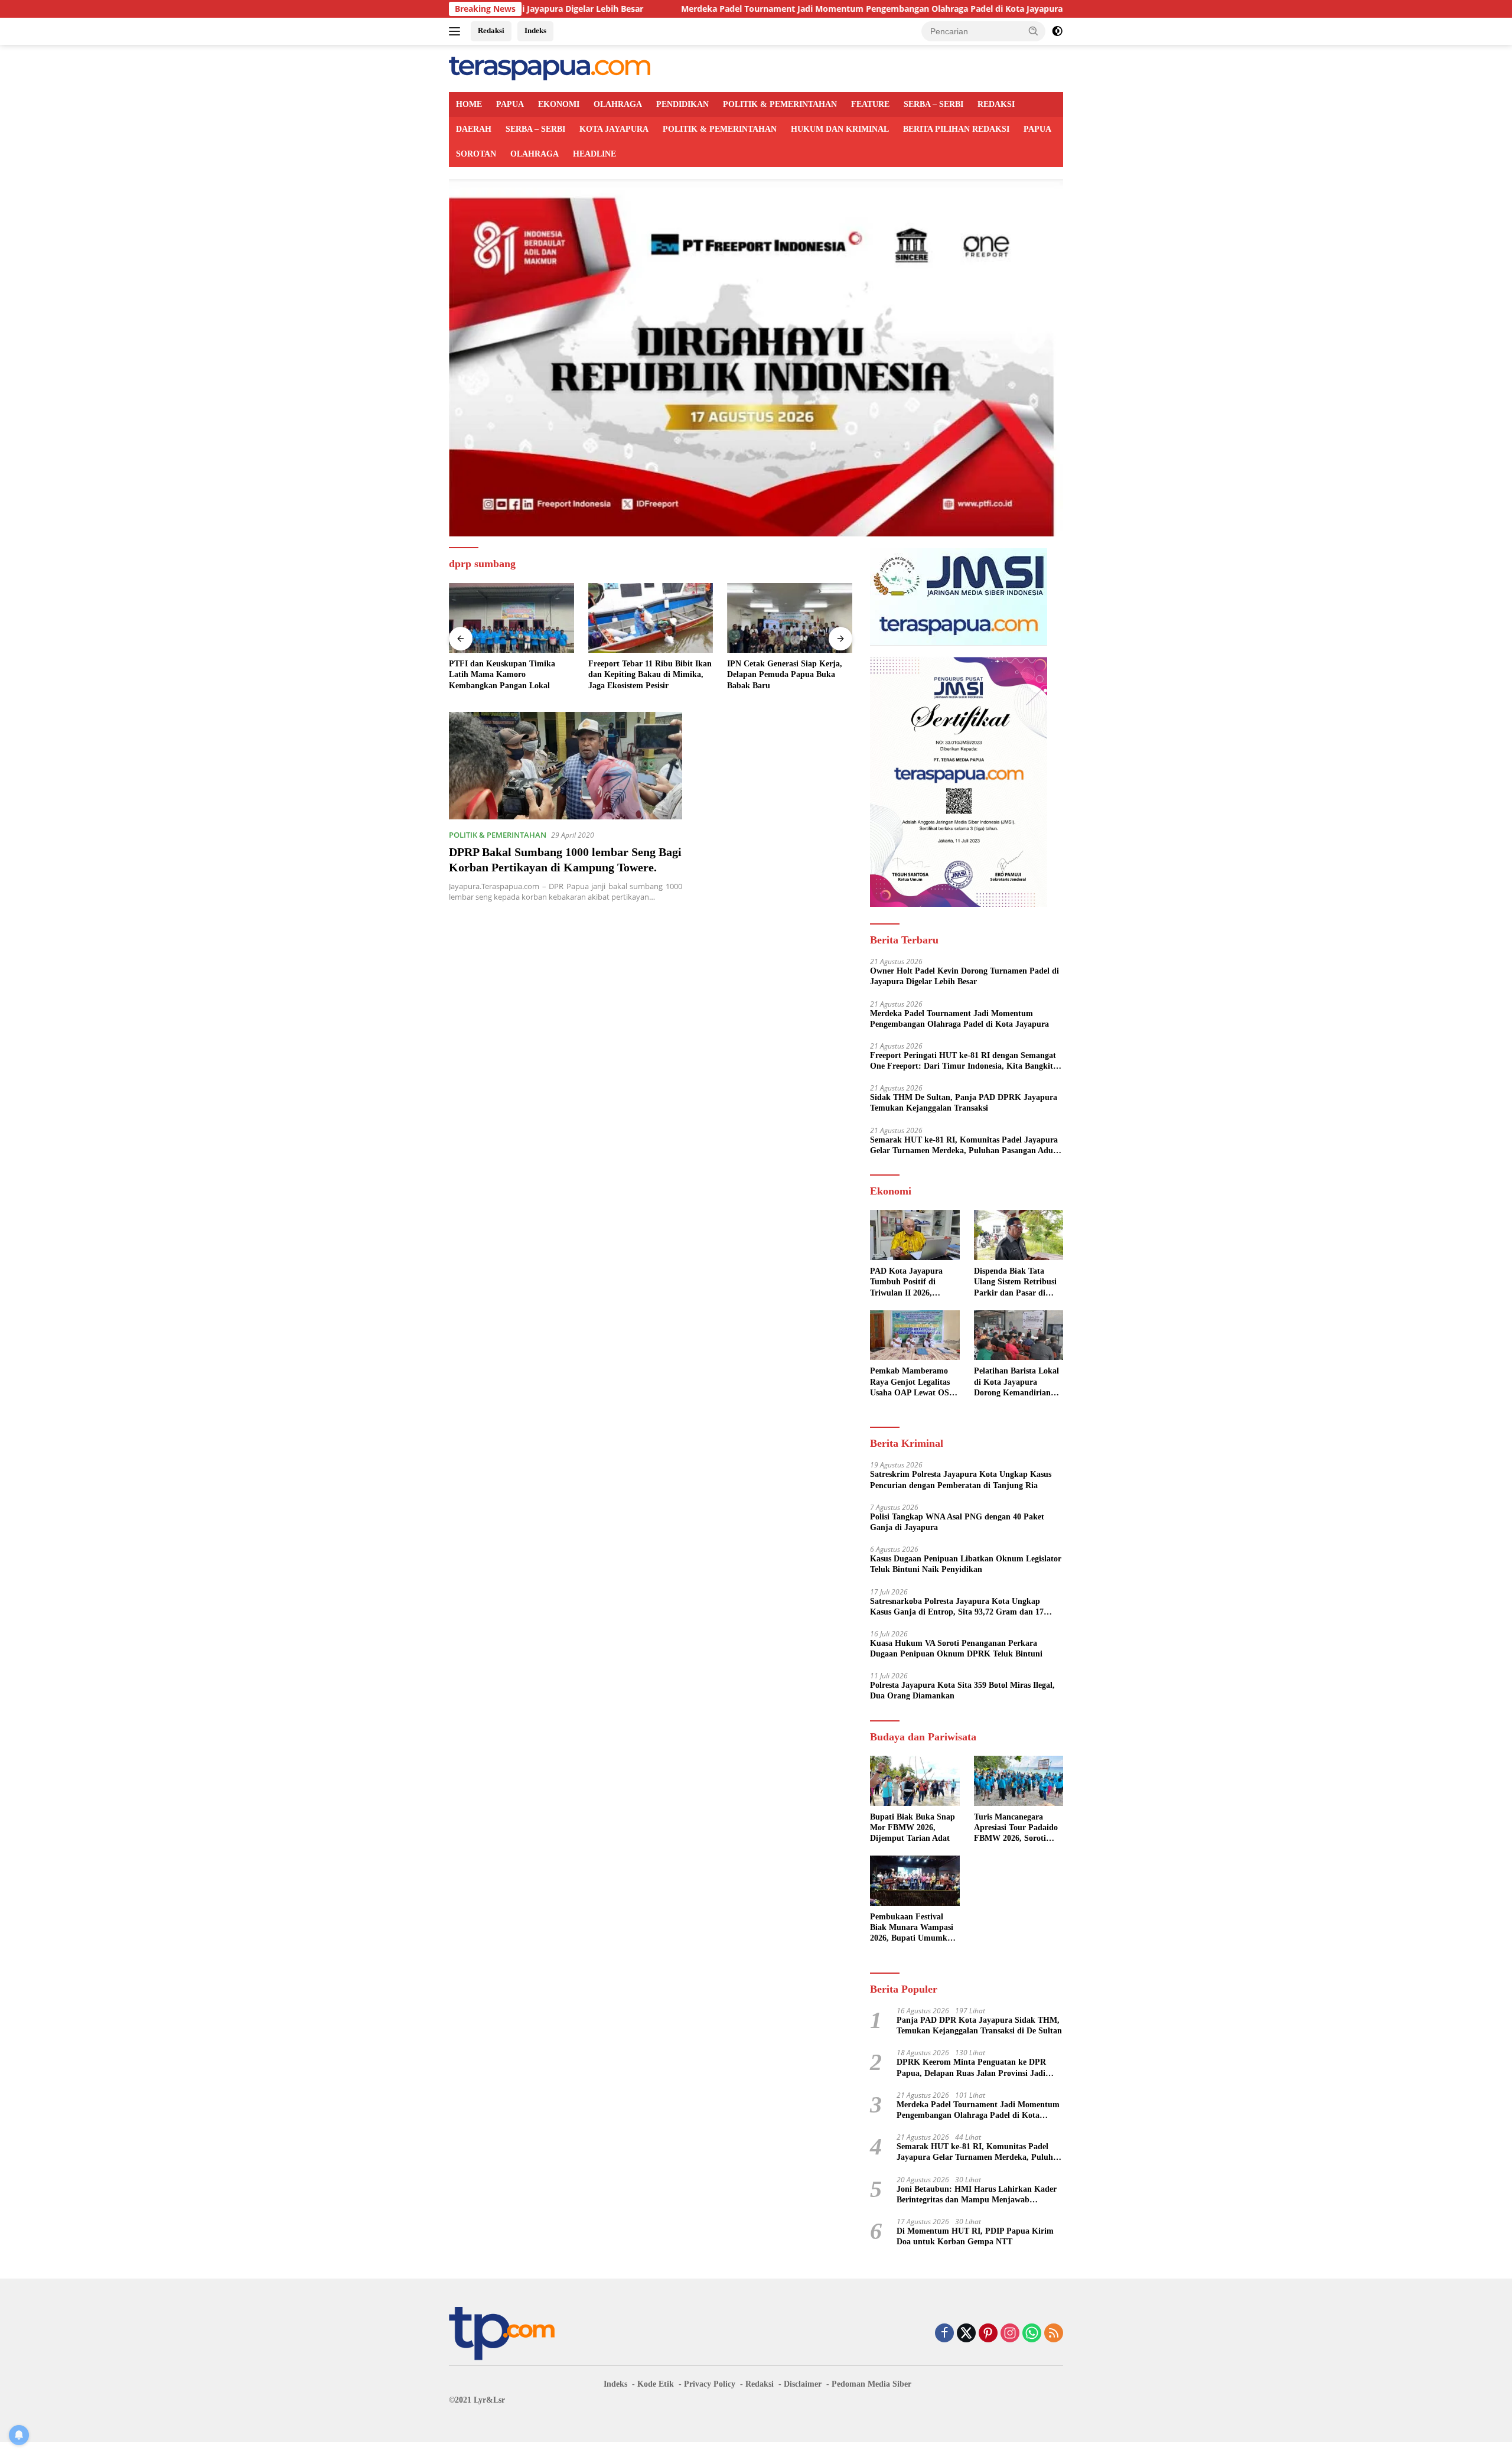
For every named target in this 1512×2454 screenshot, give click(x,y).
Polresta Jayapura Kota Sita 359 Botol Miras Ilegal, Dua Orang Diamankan (962, 1690)
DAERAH (474, 129)
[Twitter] (966, 2334)
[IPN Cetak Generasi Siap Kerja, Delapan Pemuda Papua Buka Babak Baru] (651, 618)
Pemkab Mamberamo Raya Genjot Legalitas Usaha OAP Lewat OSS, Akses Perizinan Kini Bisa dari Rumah (913, 1382)
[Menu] (457, 31)
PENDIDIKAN (682, 104)
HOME (469, 104)
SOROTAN (476, 154)
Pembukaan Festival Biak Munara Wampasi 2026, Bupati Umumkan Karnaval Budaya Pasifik (913, 1928)
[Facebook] (944, 2334)
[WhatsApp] (1032, 2334)
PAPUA (510, 104)
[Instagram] (1010, 2334)
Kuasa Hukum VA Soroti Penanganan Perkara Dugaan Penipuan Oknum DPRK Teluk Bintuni (956, 1649)
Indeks (535, 30)
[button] (1034, 31)
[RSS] (1054, 2334)
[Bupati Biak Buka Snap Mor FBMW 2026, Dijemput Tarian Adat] (915, 1781)
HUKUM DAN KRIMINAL (840, 129)
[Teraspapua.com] (550, 68)
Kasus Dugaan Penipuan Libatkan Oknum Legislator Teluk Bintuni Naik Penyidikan (966, 1564)
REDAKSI (996, 104)
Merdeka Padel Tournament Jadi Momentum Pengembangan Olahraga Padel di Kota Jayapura (725, 9)
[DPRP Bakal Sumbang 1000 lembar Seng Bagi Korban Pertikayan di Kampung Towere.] (566, 766)
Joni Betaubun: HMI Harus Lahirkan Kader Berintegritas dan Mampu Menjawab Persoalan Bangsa (977, 2195)
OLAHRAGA (618, 104)
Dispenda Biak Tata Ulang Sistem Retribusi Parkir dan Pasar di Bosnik (1015, 1283)
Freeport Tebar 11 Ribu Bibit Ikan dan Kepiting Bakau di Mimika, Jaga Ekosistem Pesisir (511, 674)
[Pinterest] (988, 2334)
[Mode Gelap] (1057, 31)
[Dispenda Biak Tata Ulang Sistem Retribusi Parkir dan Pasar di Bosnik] (1019, 1235)
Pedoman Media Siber (871, 2384)
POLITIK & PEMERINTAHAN (780, 104)
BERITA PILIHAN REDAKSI (956, 129)
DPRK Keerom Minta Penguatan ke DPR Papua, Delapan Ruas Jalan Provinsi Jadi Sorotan (971, 2068)
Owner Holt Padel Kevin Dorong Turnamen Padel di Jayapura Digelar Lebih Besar (964, 976)
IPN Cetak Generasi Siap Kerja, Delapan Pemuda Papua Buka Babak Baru (646, 674)
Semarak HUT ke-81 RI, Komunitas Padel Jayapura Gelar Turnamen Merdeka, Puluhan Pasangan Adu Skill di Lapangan (964, 1146)
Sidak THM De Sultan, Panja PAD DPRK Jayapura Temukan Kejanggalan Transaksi (964, 1103)
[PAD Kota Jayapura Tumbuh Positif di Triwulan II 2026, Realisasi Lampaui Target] (915, 1235)
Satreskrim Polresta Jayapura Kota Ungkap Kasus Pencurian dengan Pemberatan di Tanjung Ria (961, 1480)
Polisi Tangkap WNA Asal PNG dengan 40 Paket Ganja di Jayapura (957, 1522)
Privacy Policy (710, 2384)
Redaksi (491, 30)
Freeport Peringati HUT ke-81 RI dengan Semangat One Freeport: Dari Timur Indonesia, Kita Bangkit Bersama (963, 1061)
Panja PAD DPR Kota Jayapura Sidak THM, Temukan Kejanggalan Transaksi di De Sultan (979, 2025)
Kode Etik (656, 2384)
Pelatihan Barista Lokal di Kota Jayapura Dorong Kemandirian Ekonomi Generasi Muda (1016, 1382)
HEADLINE (594, 154)
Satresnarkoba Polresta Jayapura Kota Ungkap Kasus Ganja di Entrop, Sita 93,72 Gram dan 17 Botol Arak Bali (957, 1607)
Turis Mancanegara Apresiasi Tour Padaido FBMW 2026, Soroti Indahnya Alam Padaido (1018, 1828)
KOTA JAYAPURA (614, 129)
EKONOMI (559, 104)
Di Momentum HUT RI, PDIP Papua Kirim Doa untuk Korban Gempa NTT (975, 2236)
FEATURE (870, 104)
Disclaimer (803, 2384)
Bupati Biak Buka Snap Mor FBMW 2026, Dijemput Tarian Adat (913, 1828)
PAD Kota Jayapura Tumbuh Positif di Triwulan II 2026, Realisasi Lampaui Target (906, 1283)
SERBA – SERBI (933, 104)
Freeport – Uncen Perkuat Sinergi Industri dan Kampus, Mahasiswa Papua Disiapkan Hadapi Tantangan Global (788, 675)
